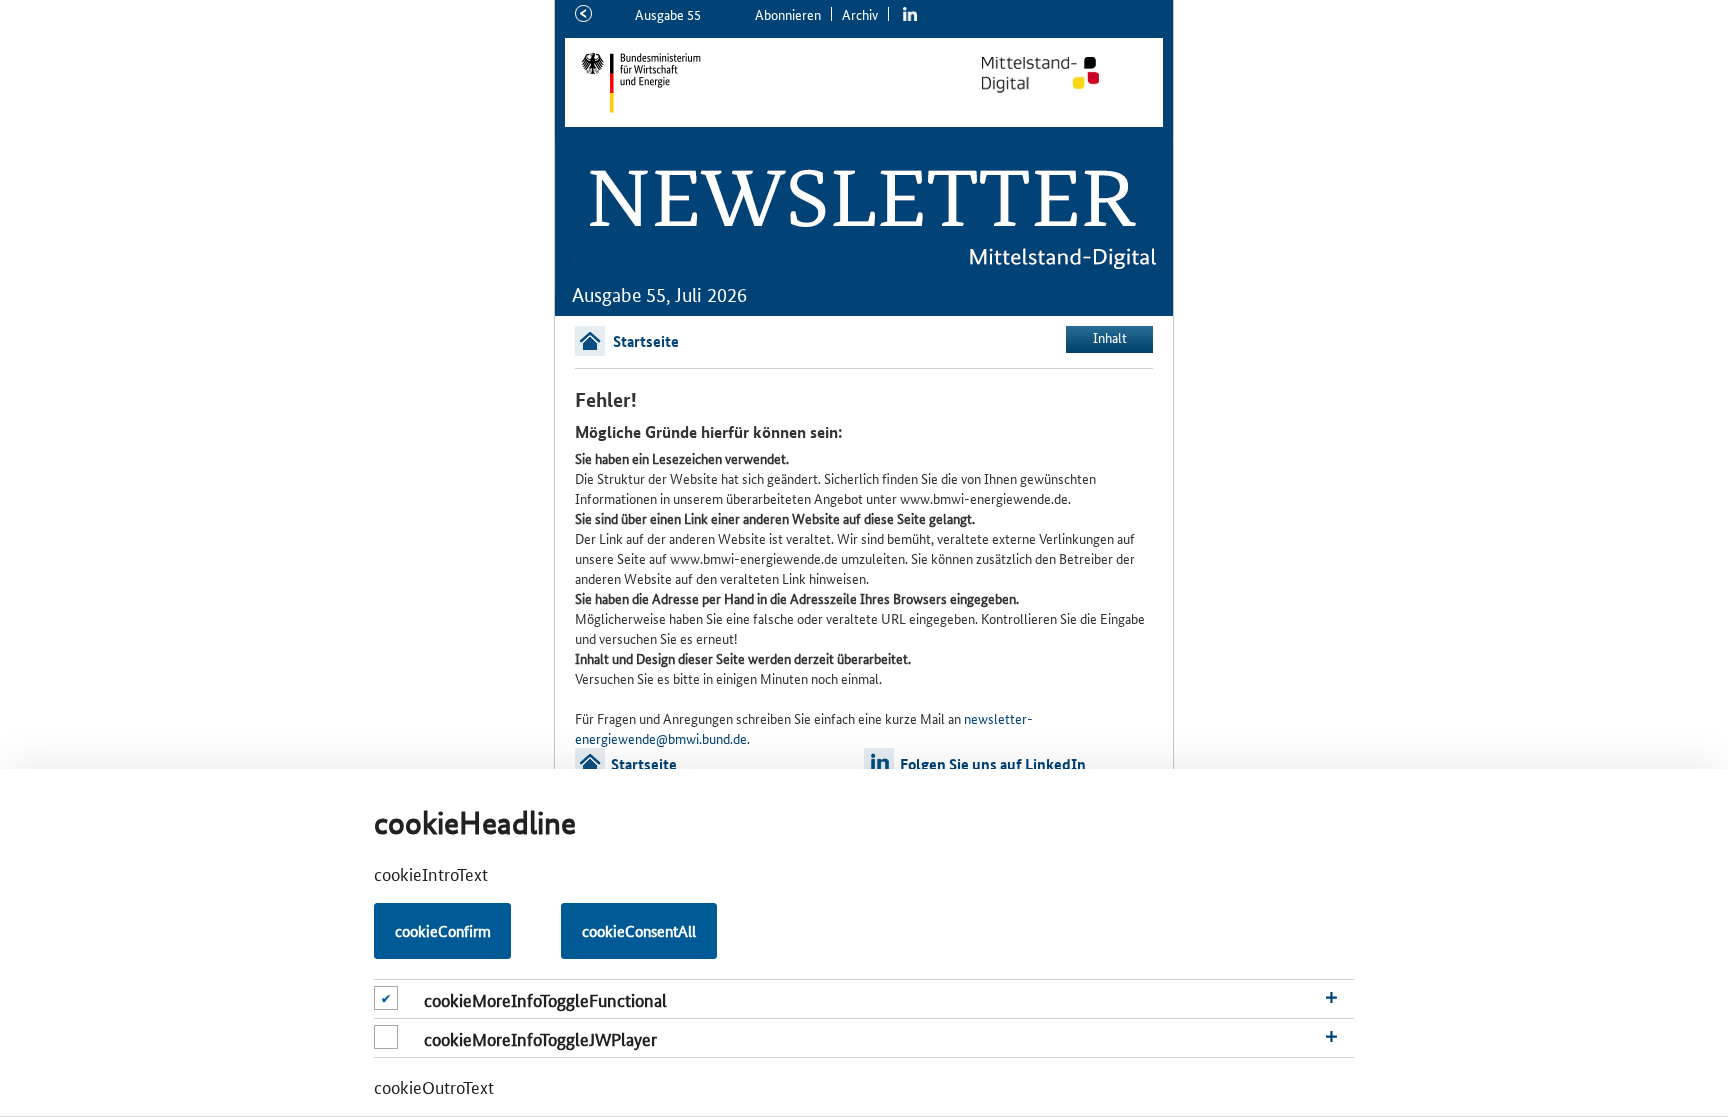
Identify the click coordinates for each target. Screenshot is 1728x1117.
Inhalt (1110, 337)
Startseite (646, 341)
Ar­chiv (860, 14)
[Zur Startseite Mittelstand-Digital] (1061, 75)
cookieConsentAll (639, 930)
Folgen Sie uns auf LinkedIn (993, 764)
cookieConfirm (443, 930)
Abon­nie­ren (788, 14)
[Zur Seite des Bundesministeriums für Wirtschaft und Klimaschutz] (738, 82)
